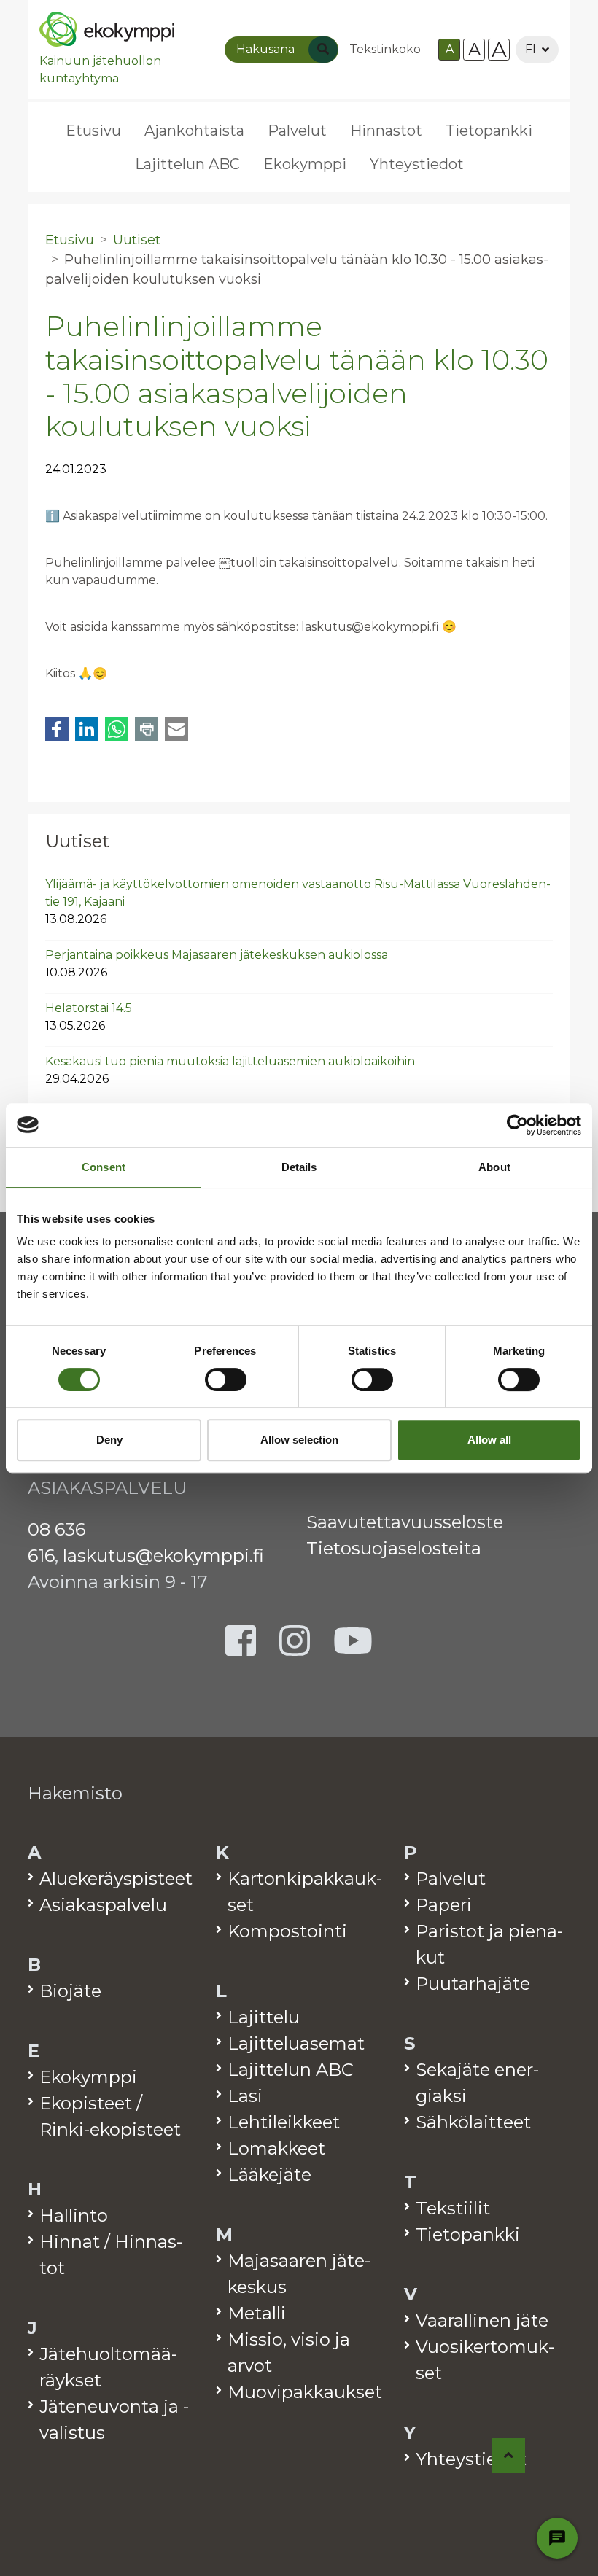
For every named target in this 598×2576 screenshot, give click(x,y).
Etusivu (93, 131)
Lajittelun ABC (187, 164)
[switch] (226, 1380)
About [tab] (494, 1167)
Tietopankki (489, 131)
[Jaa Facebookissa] (57, 729)
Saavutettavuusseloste (405, 1522)
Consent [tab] (104, 1167)
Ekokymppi (305, 164)
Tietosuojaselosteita (394, 1548)
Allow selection (299, 1440)
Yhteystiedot (417, 164)
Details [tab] (299, 1167)
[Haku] (323, 50)
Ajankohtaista (194, 131)
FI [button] (531, 49)
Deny (109, 1440)
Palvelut (297, 131)
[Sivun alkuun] (509, 2456)
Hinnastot (386, 131)
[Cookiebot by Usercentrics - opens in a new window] (517, 1125)
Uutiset (77, 841)
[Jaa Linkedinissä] (87, 729)
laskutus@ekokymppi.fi (163, 1556)
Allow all (489, 1440)
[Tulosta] (147, 729)
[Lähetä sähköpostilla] (176, 729)
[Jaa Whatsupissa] (117, 729)
